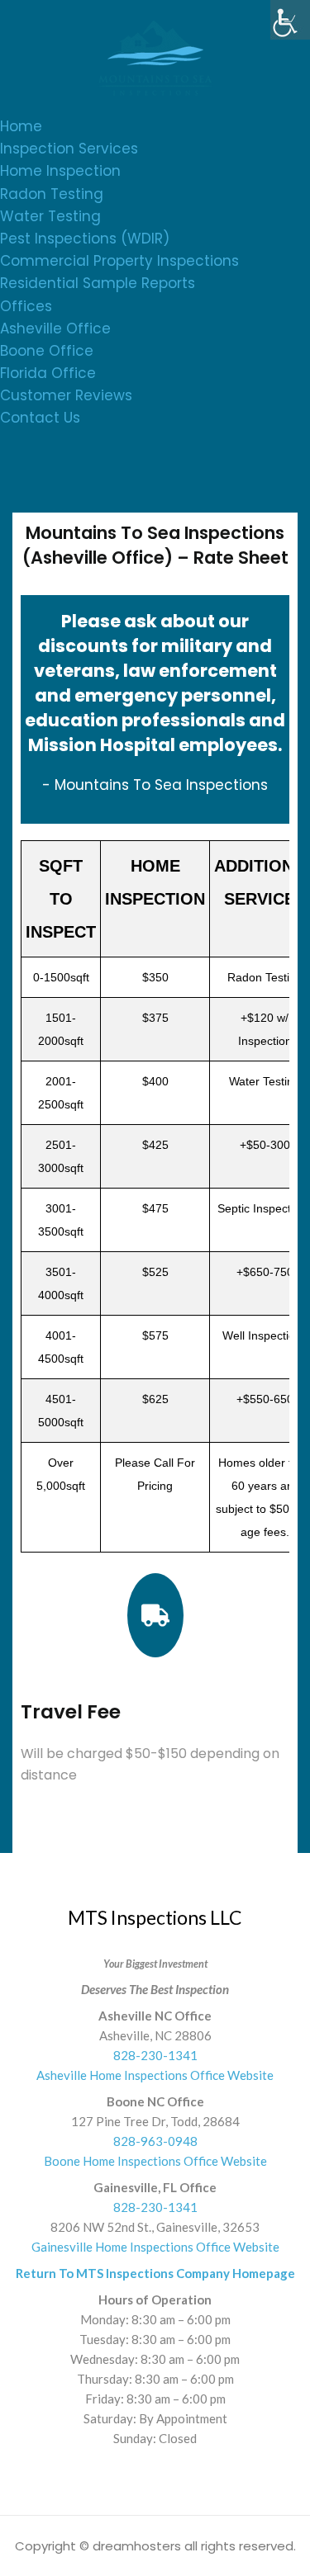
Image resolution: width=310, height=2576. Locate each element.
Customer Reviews (66, 395)
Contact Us (40, 418)
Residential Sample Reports (98, 283)
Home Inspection (60, 171)
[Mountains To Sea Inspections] (155, 57)
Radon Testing (52, 194)
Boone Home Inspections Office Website (155, 2161)
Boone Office (47, 351)
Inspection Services (69, 149)
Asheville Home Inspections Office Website (155, 2075)
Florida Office (48, 373)
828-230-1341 (155, 2055)
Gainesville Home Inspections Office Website (155, 2247)
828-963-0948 (155, 2141)
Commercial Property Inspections (119, 261)
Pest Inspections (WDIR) (85, 239)
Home (21, 126)
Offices (26, 306)
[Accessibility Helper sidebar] (290, 20)
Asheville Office (55, 328)
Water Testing (50, 216)
